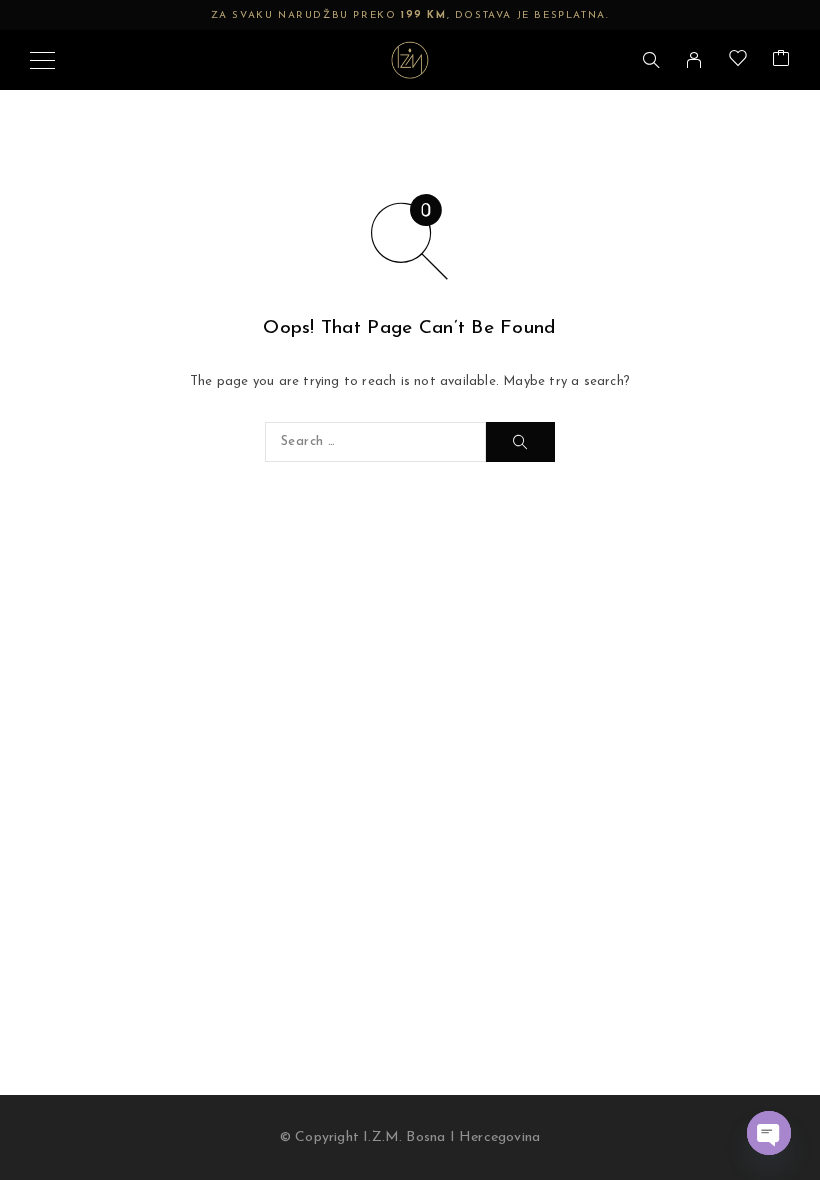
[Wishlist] (738, 60)
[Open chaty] (769, 1133)
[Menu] (42, 60)
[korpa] (781, 60)
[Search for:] (375, 442)
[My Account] (694, 60)
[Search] (651, 60)
